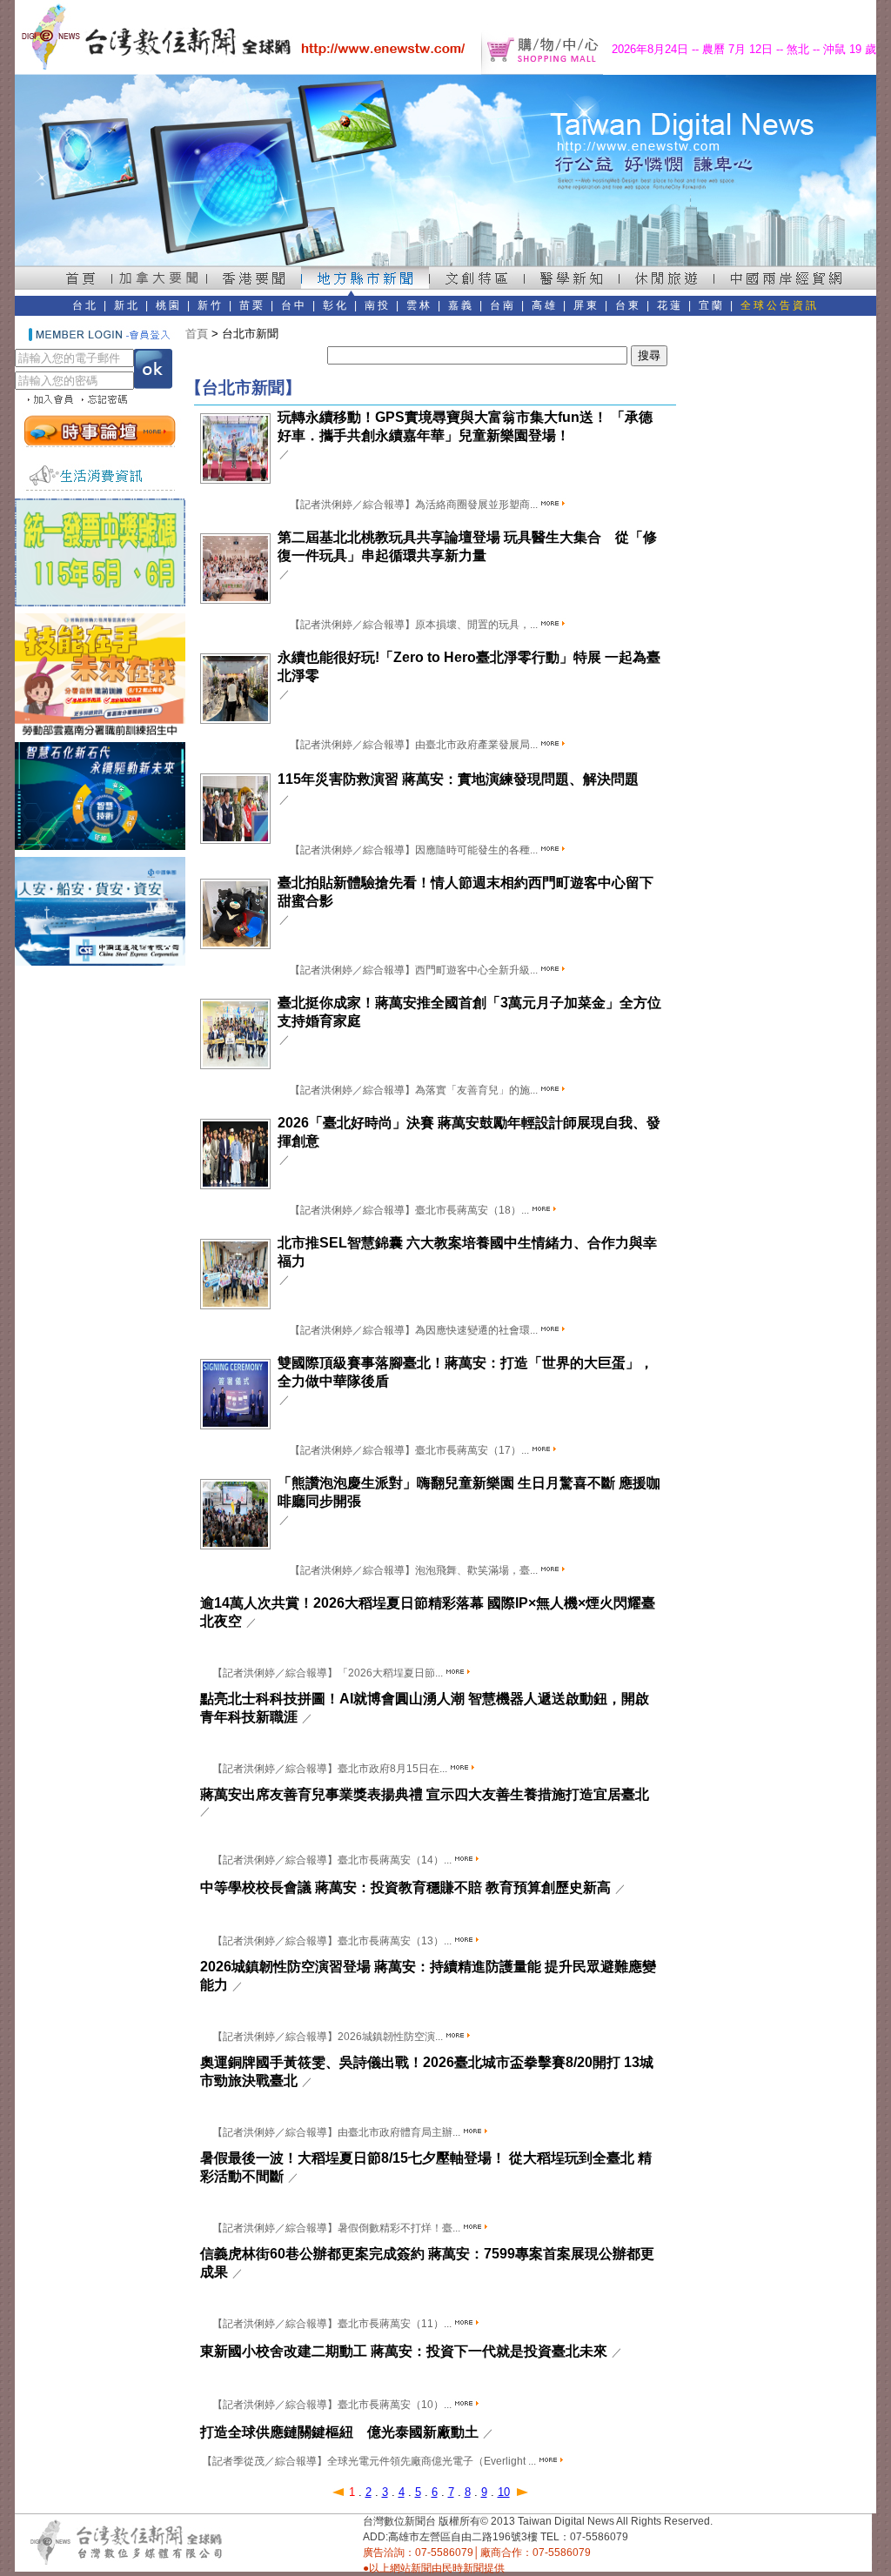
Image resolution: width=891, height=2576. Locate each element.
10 (504, 2492)
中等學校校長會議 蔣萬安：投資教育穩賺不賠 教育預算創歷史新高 (405, 1887)
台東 (628, 305)
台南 (503, 305)
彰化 (336, 305)
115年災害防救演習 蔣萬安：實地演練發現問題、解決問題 (458, 779)
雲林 (419, 305)
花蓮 (670, 305)
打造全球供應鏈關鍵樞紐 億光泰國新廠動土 (339, 2432)
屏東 (586, 305)
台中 (294, 305)
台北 (85, 305)
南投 (378, 305)
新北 (127, 305)
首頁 (197, 334)
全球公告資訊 (780, 305)
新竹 (211, 305)
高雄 (545, 305)
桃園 (169, 305)
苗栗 (252, 305)
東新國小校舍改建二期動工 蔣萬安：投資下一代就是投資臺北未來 (404, 2351)
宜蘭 (712, 305)
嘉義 (461, 305)
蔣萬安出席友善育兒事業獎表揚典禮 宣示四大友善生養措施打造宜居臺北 (425, 1794)
